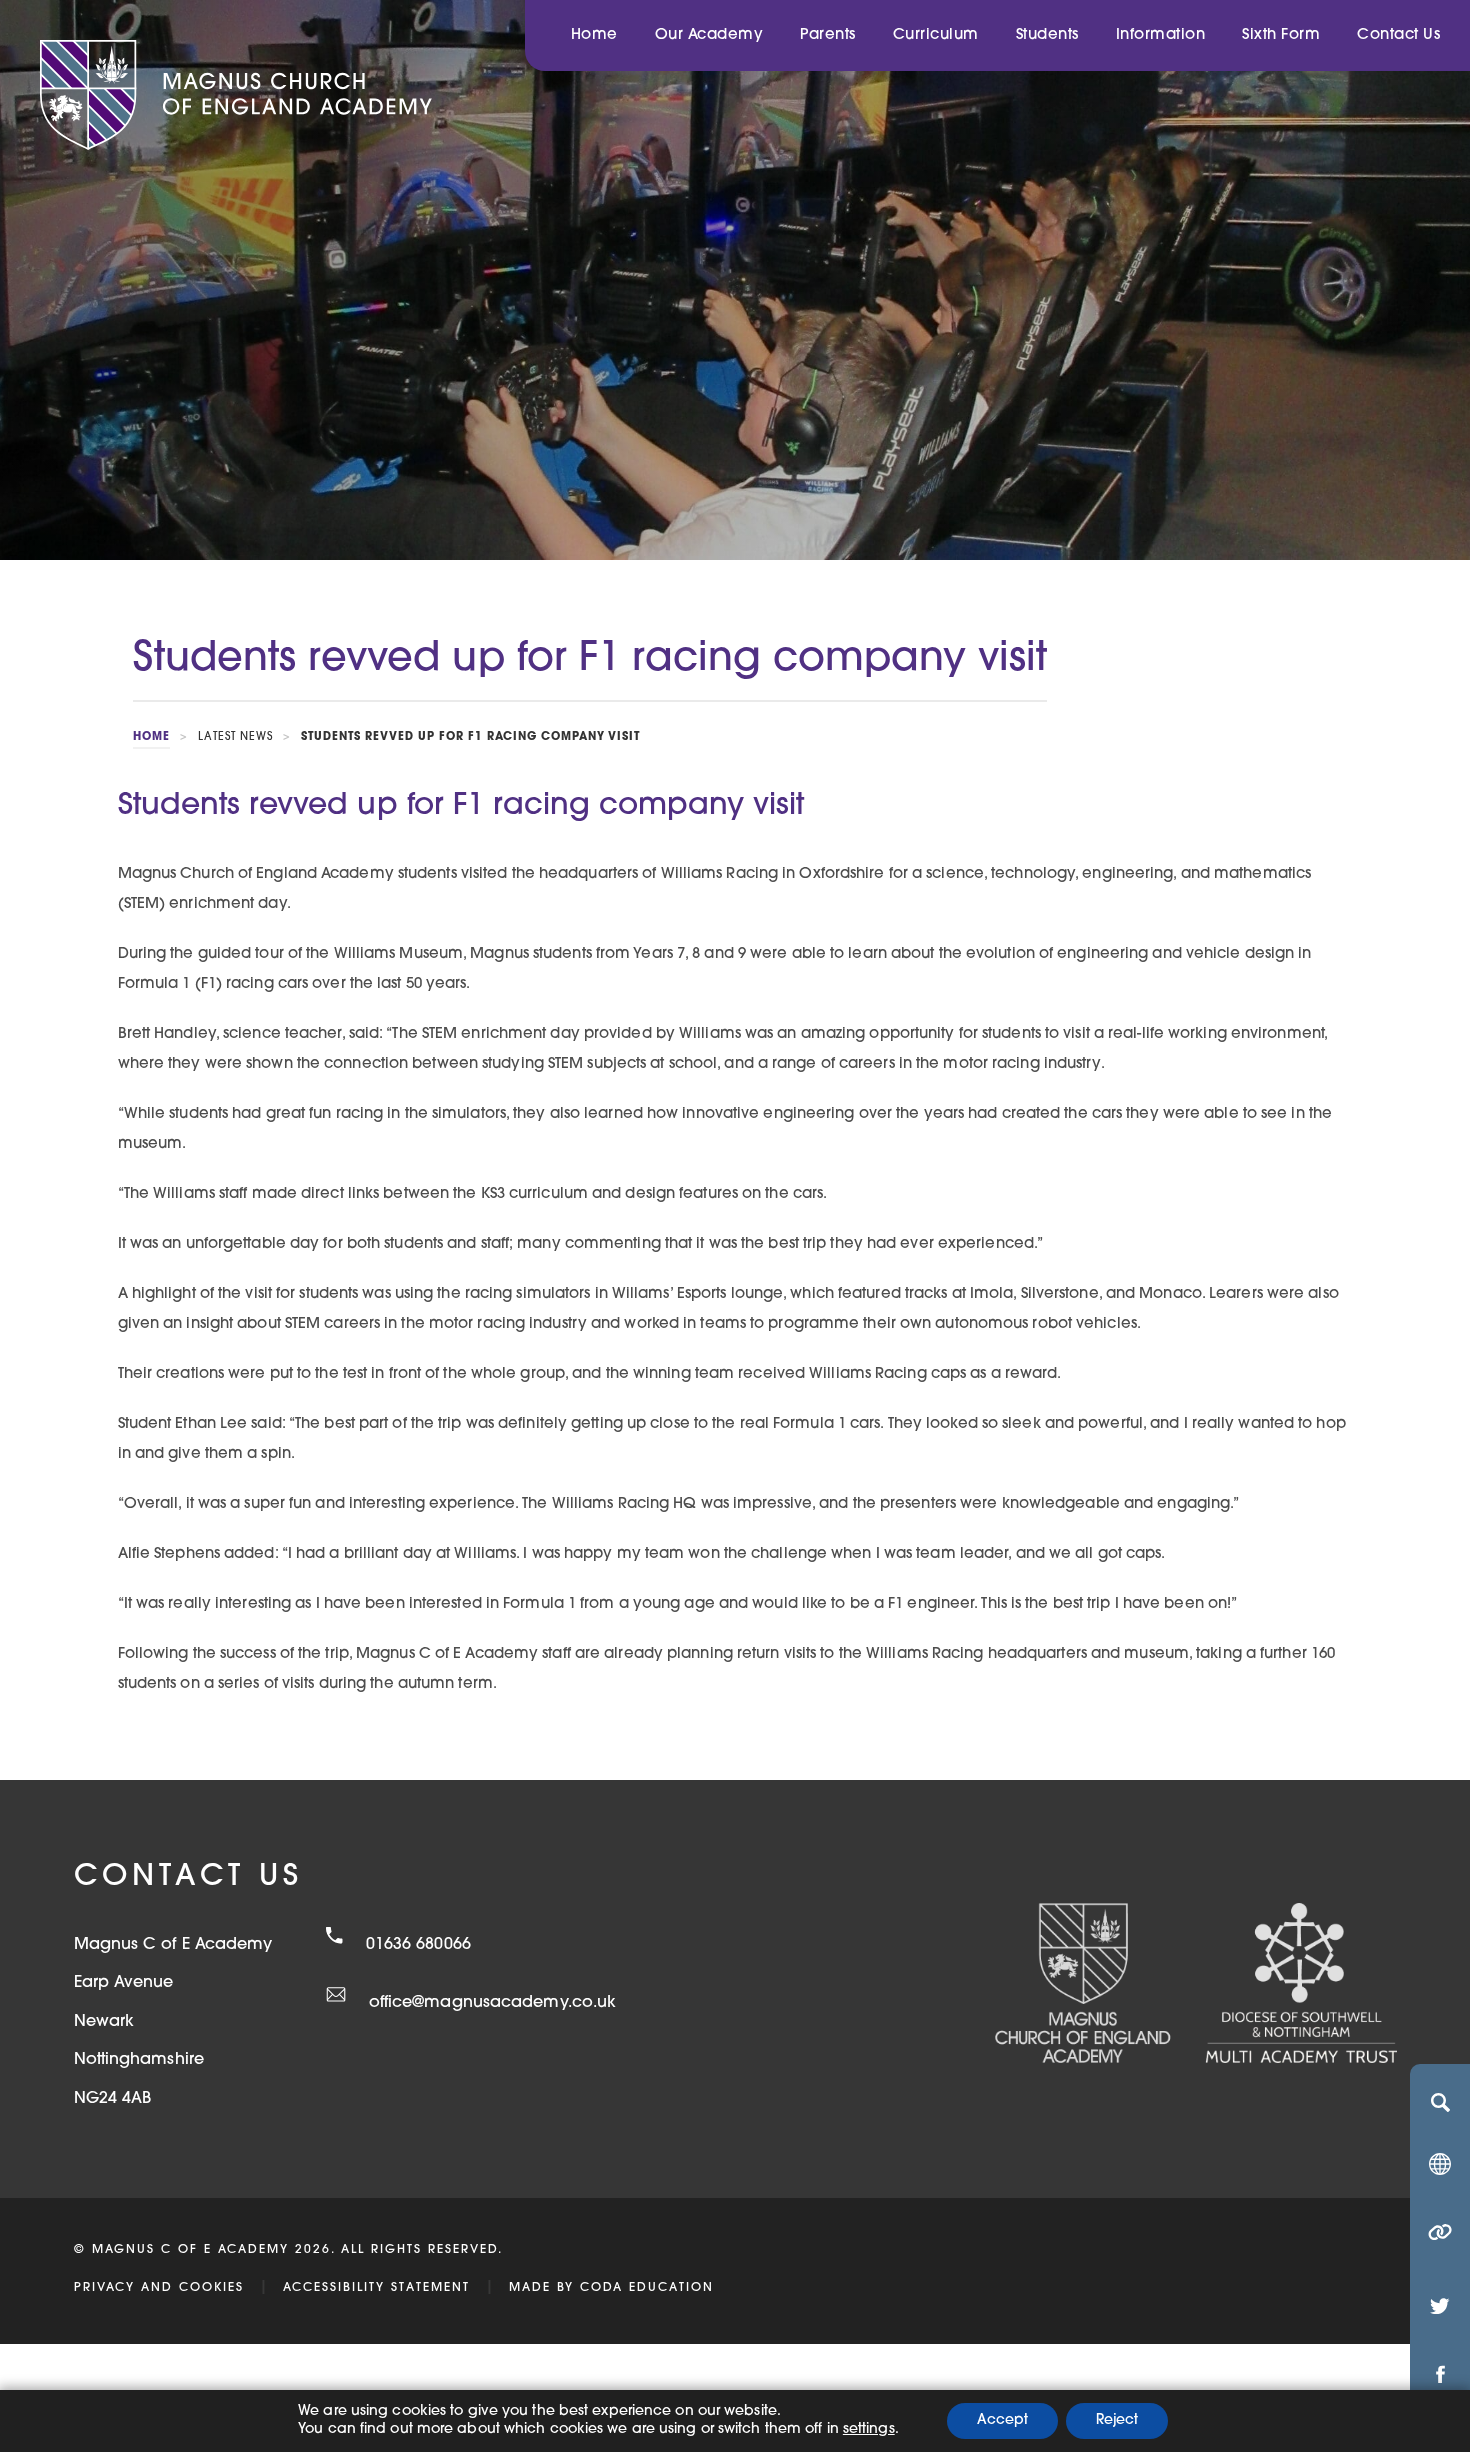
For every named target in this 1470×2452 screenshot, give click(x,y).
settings (869, 2429)
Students (1047, 35)
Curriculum (936, 35)
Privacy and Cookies (159, 2288)
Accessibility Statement (376, 2288)
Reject (1117, 2420)
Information (1161, 35)
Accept (1002, 2420)
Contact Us (1398, 35)
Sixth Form (1281, 35)
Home (594, 35)
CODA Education (647, 2288)
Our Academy (709, 35)
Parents (828, 35)
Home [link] (151, 737)
